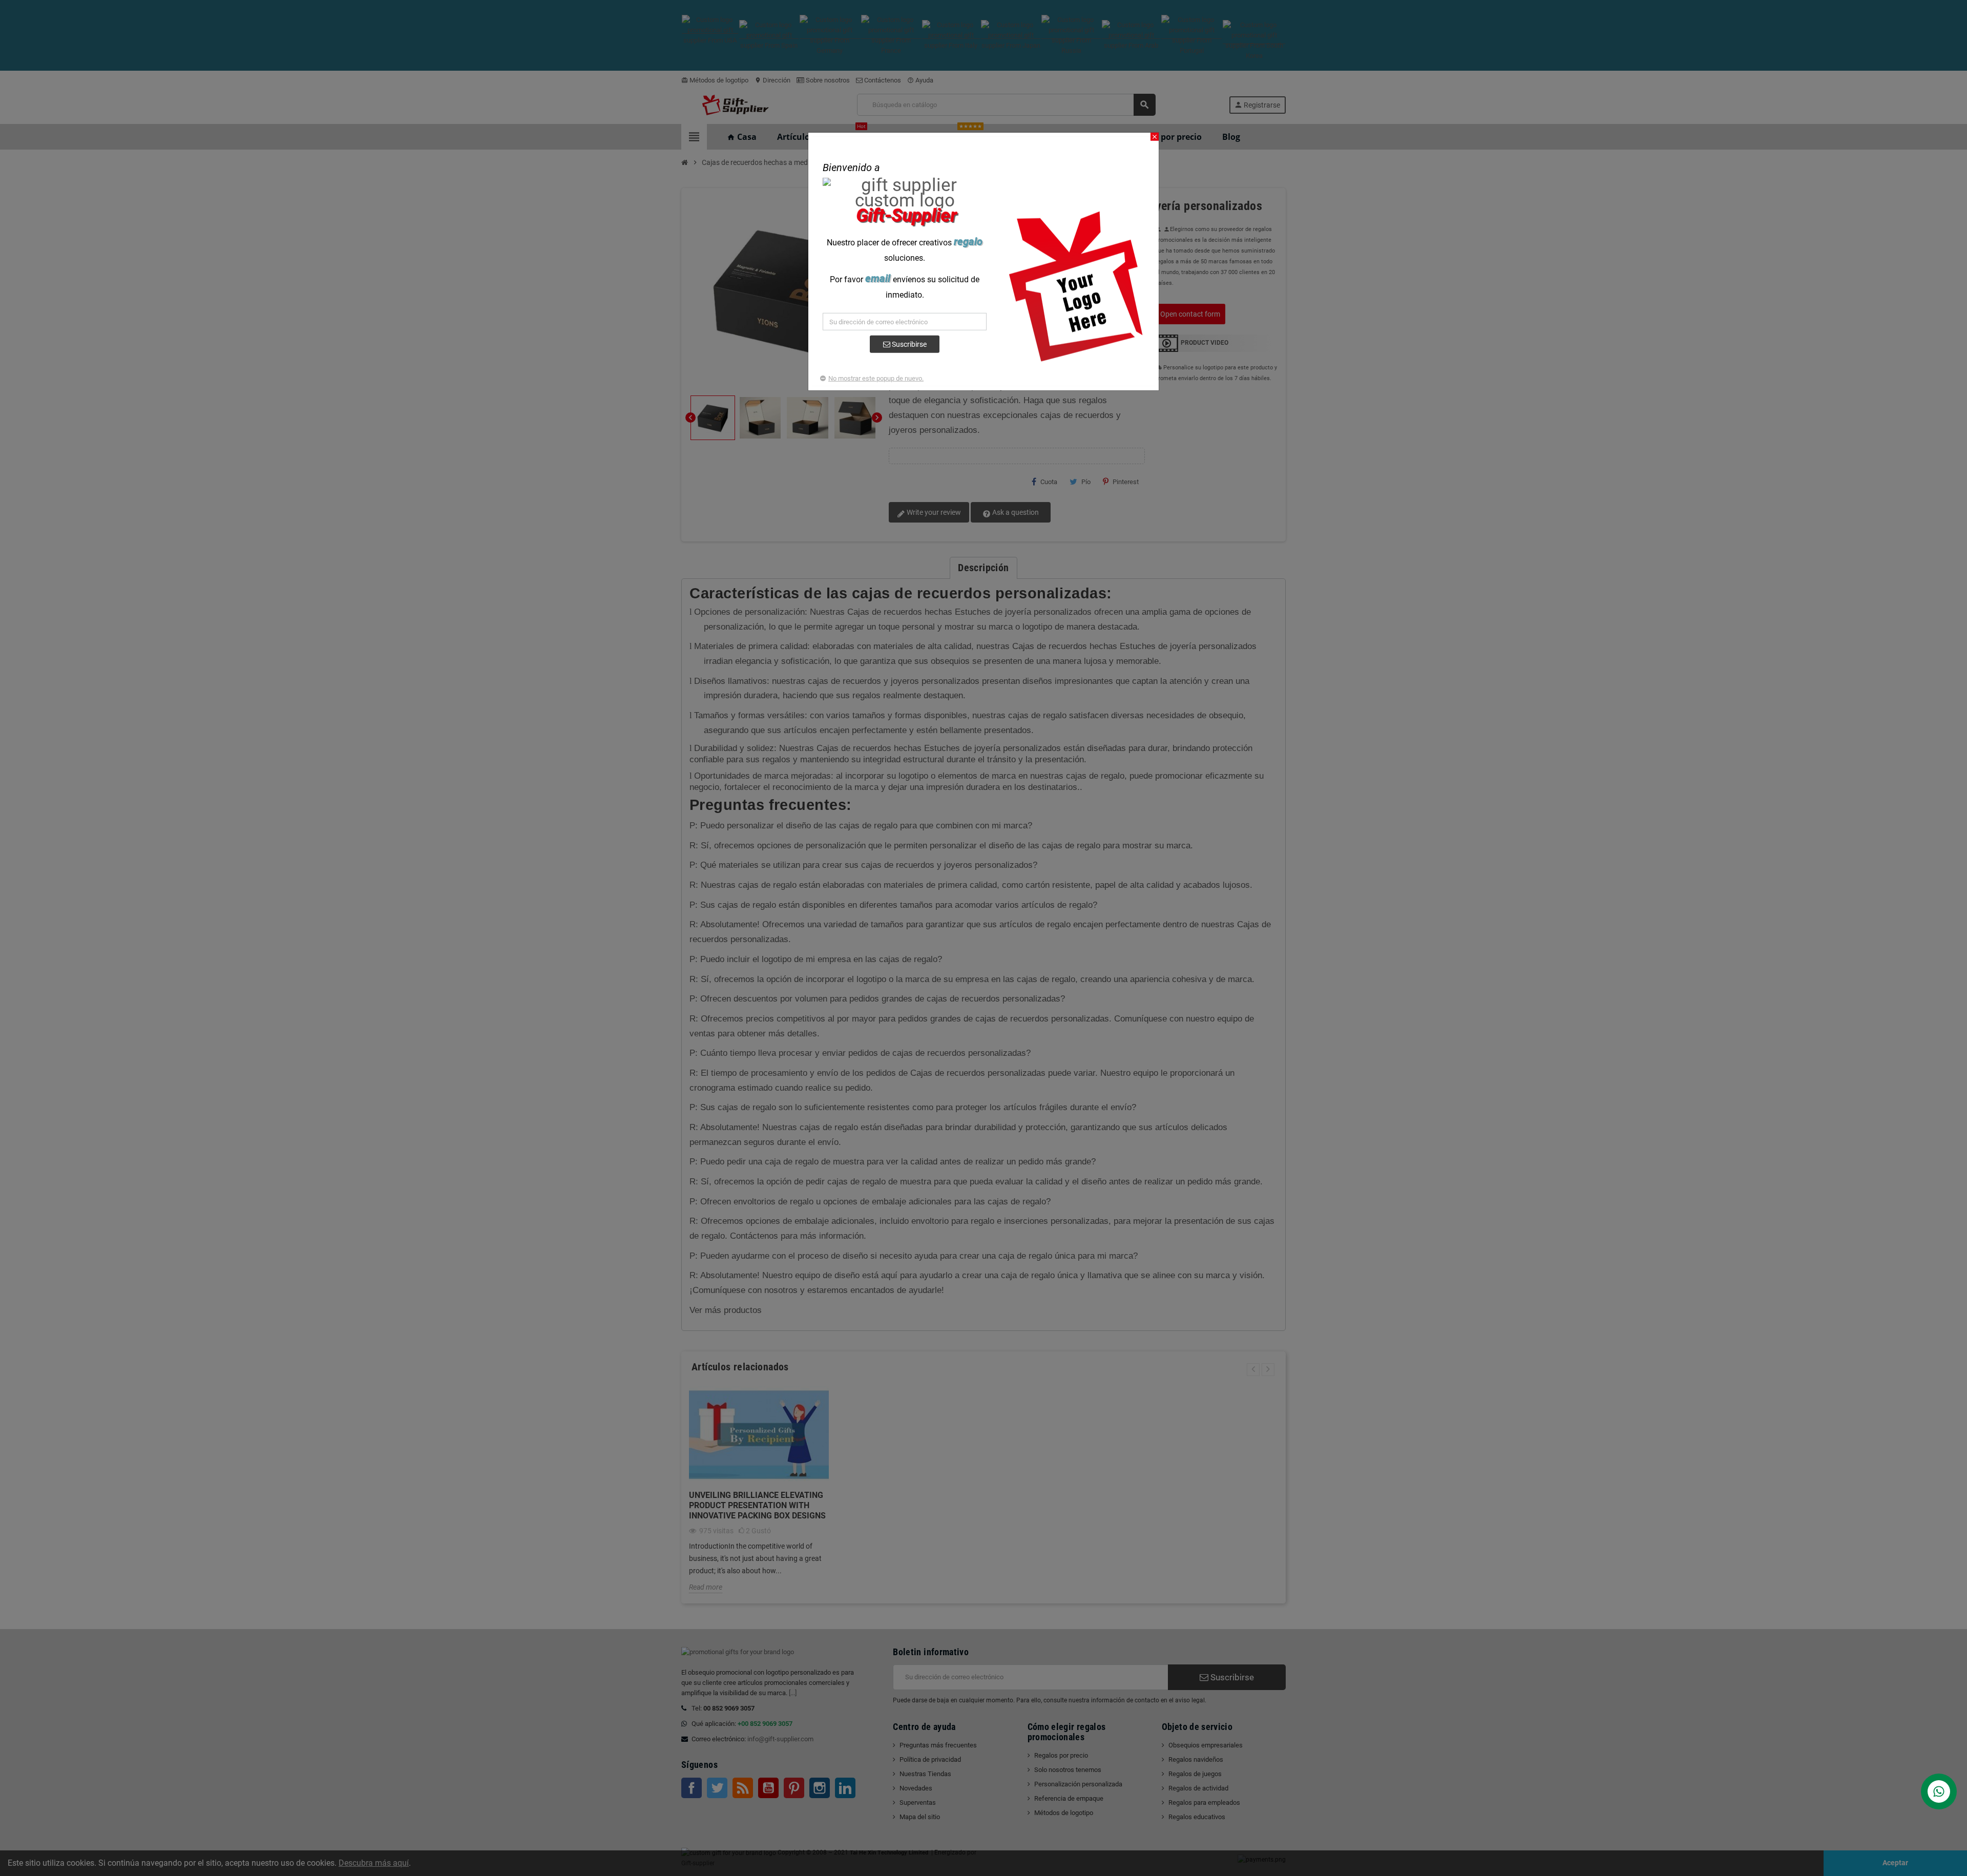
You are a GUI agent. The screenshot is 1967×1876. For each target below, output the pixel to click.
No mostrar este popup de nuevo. (876, 378)
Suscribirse (908, 344)
